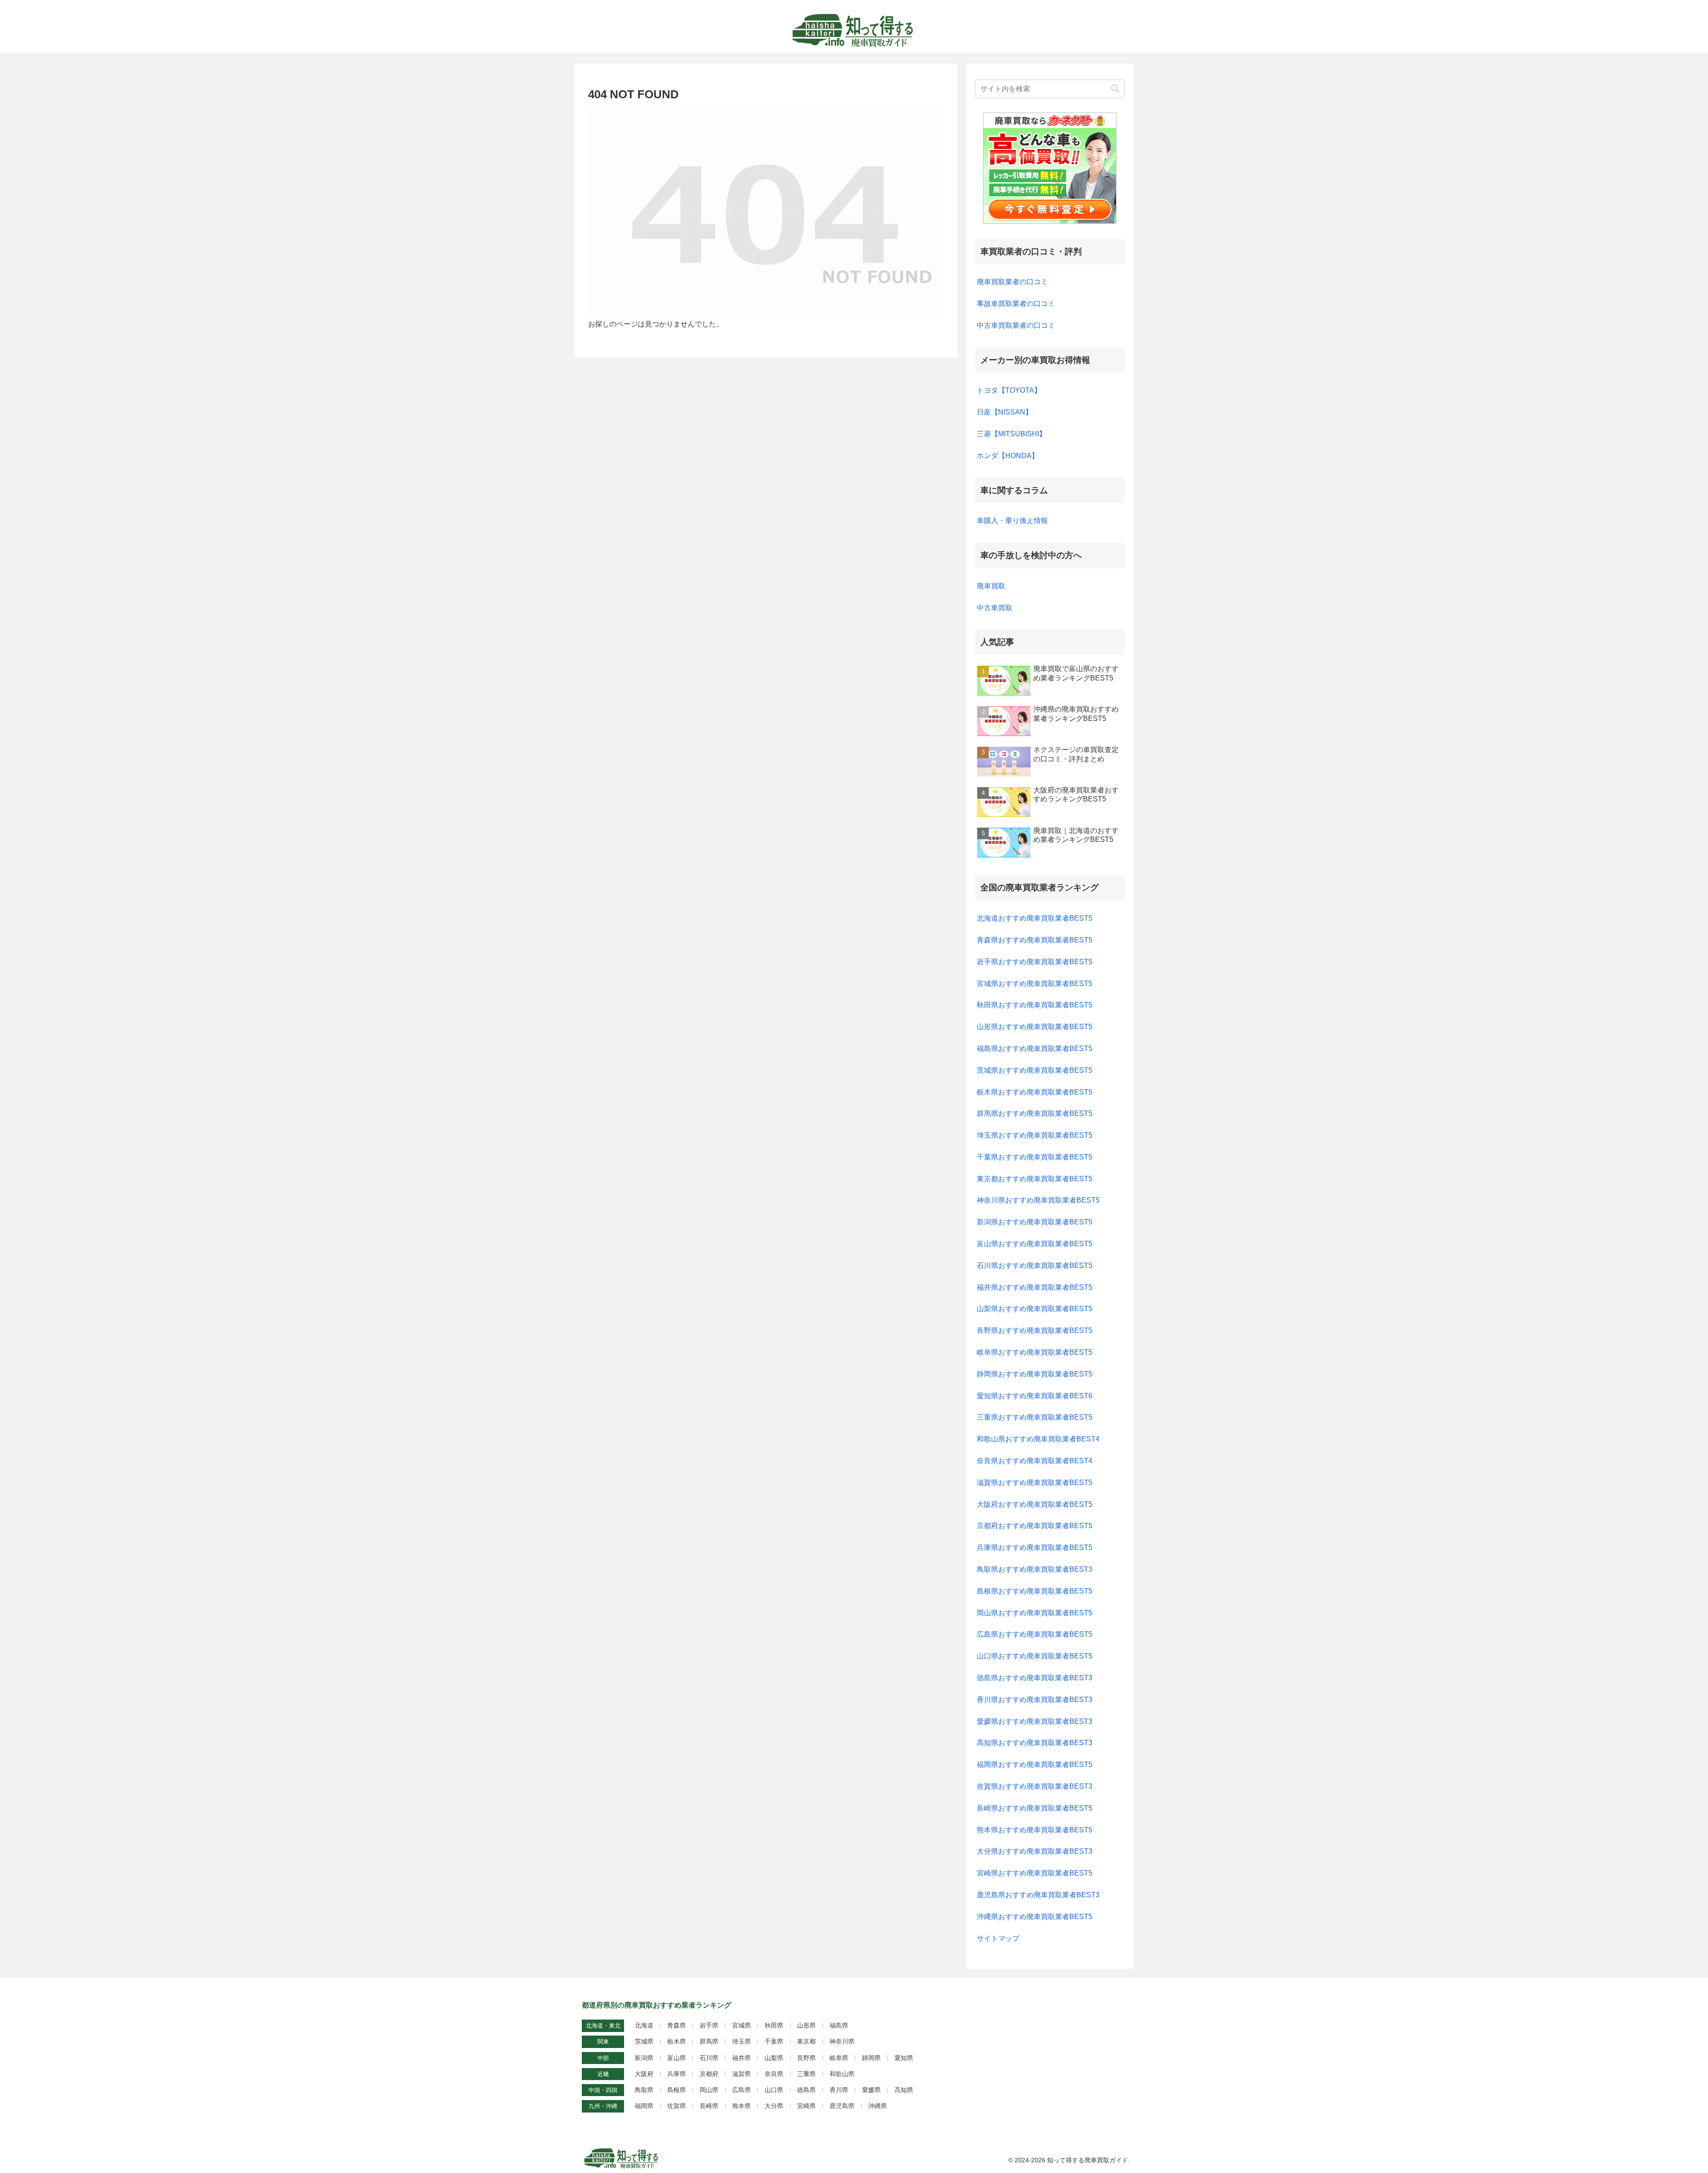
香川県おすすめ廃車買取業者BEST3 (1035, 1700)
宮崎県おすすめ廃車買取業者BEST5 (1035, 1873)
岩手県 (709, 2025)
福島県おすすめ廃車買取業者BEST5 (1035, 1048)
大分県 (774, 2106)
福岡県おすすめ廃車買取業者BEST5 (1035, 1765)
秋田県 (774, 2025)
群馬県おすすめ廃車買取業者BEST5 (1035, 1113)
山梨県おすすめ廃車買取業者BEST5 (1035, 1309)
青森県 (677, 2025)
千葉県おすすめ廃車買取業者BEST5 (1035, 1157)
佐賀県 (677, 2106)
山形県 (806, 2025)
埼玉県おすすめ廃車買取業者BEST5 (1035, 1135)
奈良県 (774, 2074)
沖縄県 (878, 2106)
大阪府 (644, 2074)
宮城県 (741, 2025)
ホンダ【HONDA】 (1008, 456)
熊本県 (741, 2106)
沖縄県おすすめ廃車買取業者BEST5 (1035, 1917)
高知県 (904, 2090)
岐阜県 (839, 2058)
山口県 (774, 2090)
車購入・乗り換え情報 (1012, 521)
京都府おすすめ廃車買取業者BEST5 (1035, 1526)
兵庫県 (677, 2074)
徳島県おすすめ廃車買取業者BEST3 (1035, 1678)
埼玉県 (741, 2041)
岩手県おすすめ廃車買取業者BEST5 (1035, 962)
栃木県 (677, 2041)
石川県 (709, 2058)
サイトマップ (998, 1938)
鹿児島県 (842, 2106)
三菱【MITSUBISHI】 (1011, 434)
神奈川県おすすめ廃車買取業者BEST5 (1038, 1200)
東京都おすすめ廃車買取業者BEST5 (1035, 1179)
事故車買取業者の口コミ (1016, 304)
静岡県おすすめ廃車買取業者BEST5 (1035, 1374)
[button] (1115, 89)
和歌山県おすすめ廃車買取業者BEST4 (1038, 1439)
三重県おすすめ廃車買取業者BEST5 (1035, 1417)
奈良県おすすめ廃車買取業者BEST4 (1035, 1461)
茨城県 (644, 2041)
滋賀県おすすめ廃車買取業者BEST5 (1035, 1483)
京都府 (709, 2074)
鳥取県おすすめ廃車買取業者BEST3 (1035, 1569)
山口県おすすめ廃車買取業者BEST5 (1035, 1656)
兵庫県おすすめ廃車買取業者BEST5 (1035, 1547)
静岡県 (871, 2058)
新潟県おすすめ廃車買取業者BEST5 (1035, 1222)
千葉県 (774, 2041)
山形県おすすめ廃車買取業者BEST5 (1035, 1027)
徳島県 (806, 2090)
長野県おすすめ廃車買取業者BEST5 (1035, 1330)
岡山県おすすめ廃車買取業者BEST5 (1035, 1613)
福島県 (839, 2025)
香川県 (839, 2090)
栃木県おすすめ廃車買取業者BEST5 (1035, 1092)
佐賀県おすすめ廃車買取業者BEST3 (1035, 1786)
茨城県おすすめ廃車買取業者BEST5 (1035, 1070)
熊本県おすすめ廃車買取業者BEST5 (1035, 1830)
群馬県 (709, 2041)
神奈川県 (842, 2041)
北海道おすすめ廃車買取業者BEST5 (1035, 918)
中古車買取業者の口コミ (1016, 325)
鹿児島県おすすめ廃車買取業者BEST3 (1038, 1895)
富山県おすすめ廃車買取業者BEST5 (1035, 1244)
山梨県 (774, 2058)
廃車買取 (991, 586)
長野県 (806, 2058)
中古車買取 (995, 608)
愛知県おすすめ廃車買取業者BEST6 (1035, 1396)
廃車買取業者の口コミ (1012, 282)
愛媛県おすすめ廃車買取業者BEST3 (1035, 1721)
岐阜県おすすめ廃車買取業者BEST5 (1035, 1352)
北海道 (644, 2025)
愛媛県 (871, 2090)
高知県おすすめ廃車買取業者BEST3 (1035, 1743)
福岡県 (644, 2106)
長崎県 (709, 2106)
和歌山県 (842, 2074)
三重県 (806, 2074)
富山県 (677, 2058)
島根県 (677, 2090)
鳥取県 (644, 2090)
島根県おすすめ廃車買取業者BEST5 (1035, 1591)
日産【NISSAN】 (1005, 412)
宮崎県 (806, 2106)
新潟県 (644, 2058)
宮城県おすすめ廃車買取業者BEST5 (1035, 984)
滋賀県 (741, 2074)
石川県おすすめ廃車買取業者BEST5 (1035, 1266)
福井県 (741, 2058)
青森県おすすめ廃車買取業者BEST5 (1035, 940)
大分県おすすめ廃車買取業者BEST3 (1035, 1851)
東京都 (806, 2041)
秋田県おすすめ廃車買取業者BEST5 (1035, 1005)
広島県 (741, 2090)
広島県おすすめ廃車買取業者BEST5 (1035, 1634)
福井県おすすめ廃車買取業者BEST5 (1035, 1287)
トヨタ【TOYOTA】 (1009, 390)
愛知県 (904, 2058)
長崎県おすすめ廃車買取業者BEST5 (1035, 1808)
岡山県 (709, 2090)
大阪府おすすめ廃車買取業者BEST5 (1035, 1504)
